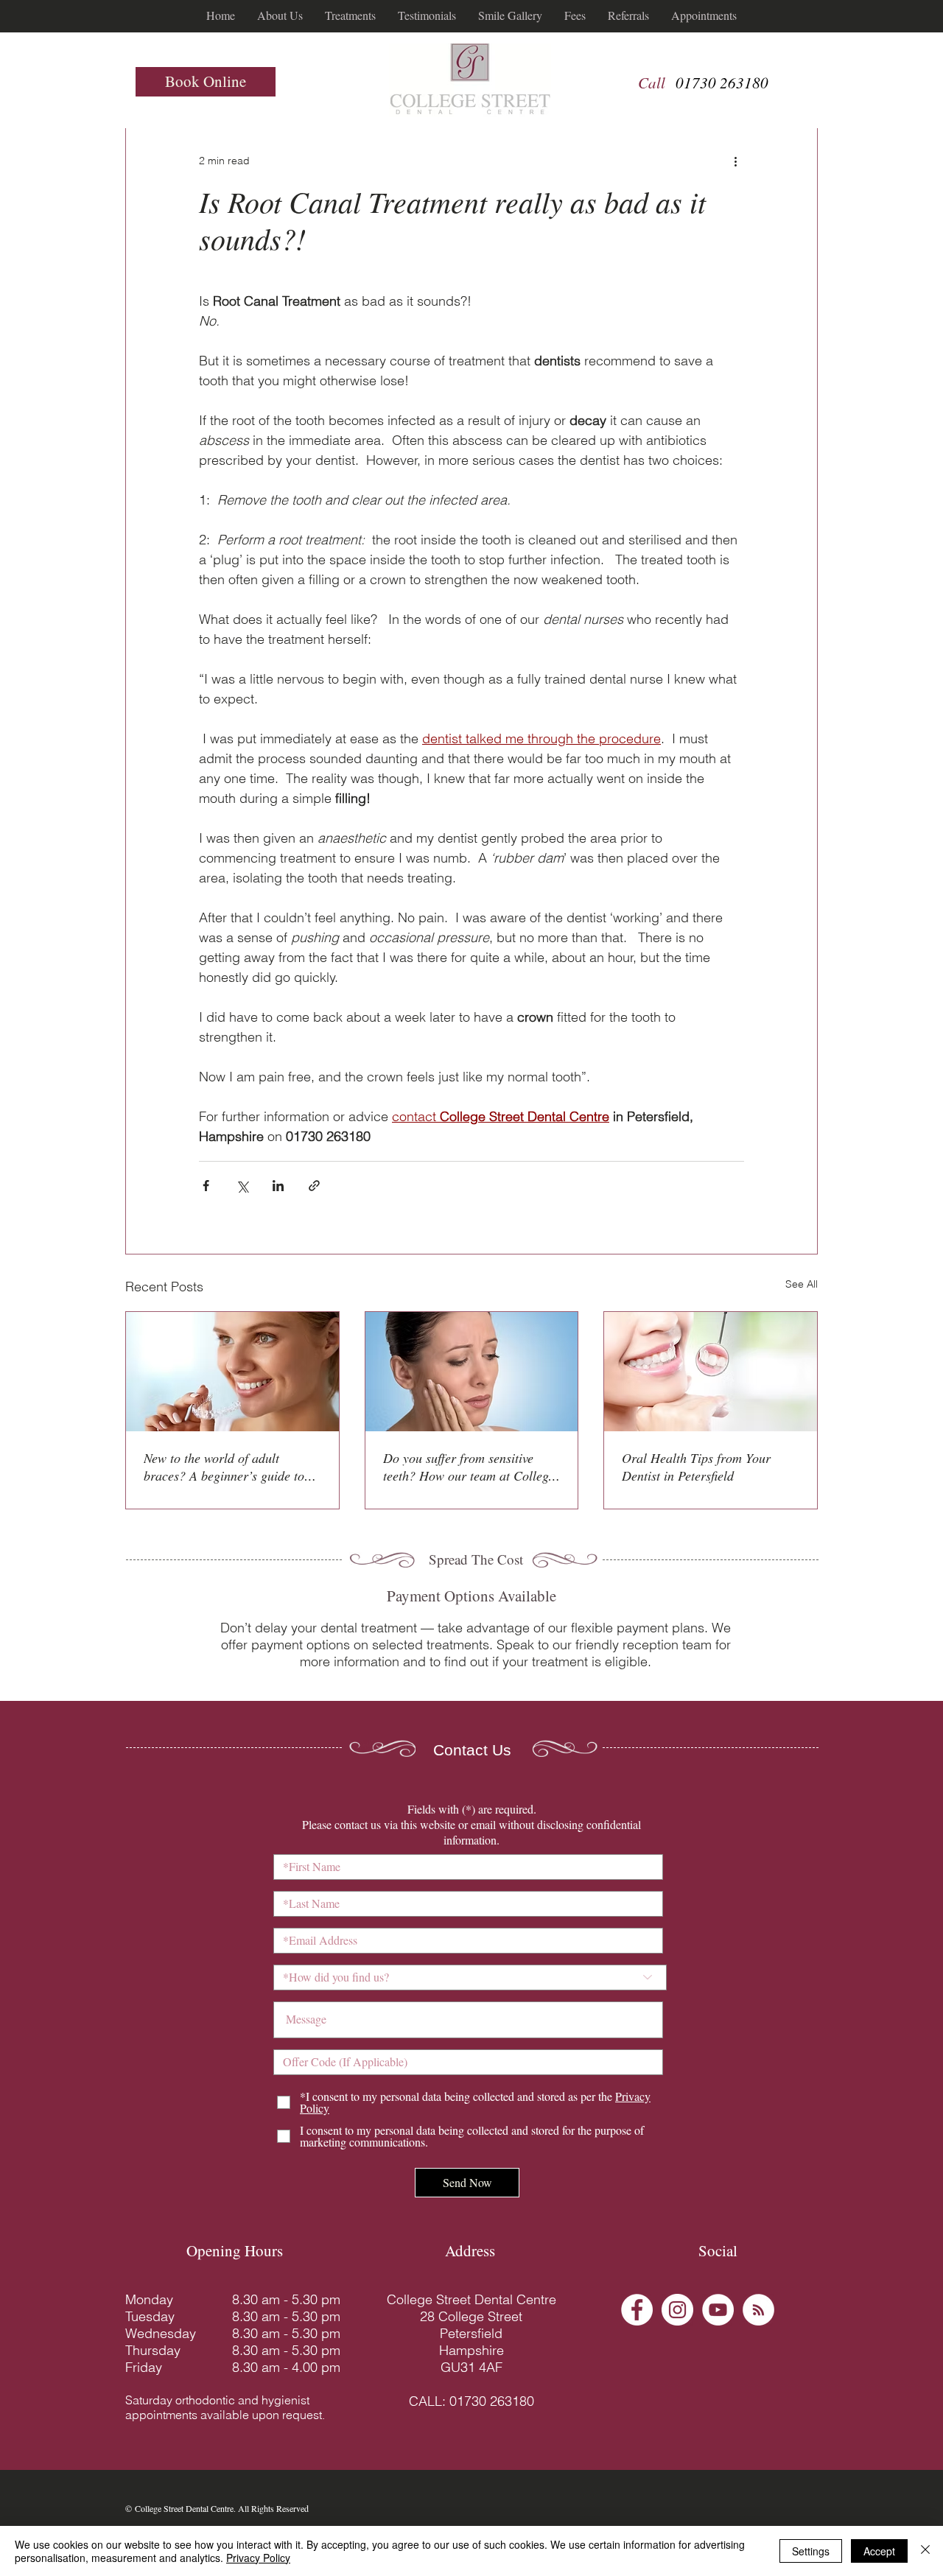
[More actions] (735, 161)
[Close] (925, 2551)
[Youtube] (718, 2310)
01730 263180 (722, 83)
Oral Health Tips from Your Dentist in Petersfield (696, 1467)
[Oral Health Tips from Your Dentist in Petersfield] (711, 1372)
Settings (811, 2551)
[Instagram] (677, 2310)
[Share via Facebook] (206, 1186)
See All (802, 1284)
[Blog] (758, 2310)
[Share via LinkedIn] (278, 1186)
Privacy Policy (258, 2558)
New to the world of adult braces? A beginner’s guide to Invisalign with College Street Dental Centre (224, 1467)
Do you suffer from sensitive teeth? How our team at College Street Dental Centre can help (469, 1467)
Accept (879, 2551)
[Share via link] (314, 1186)
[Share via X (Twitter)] (242, 1186)
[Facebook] (637, 2310)
